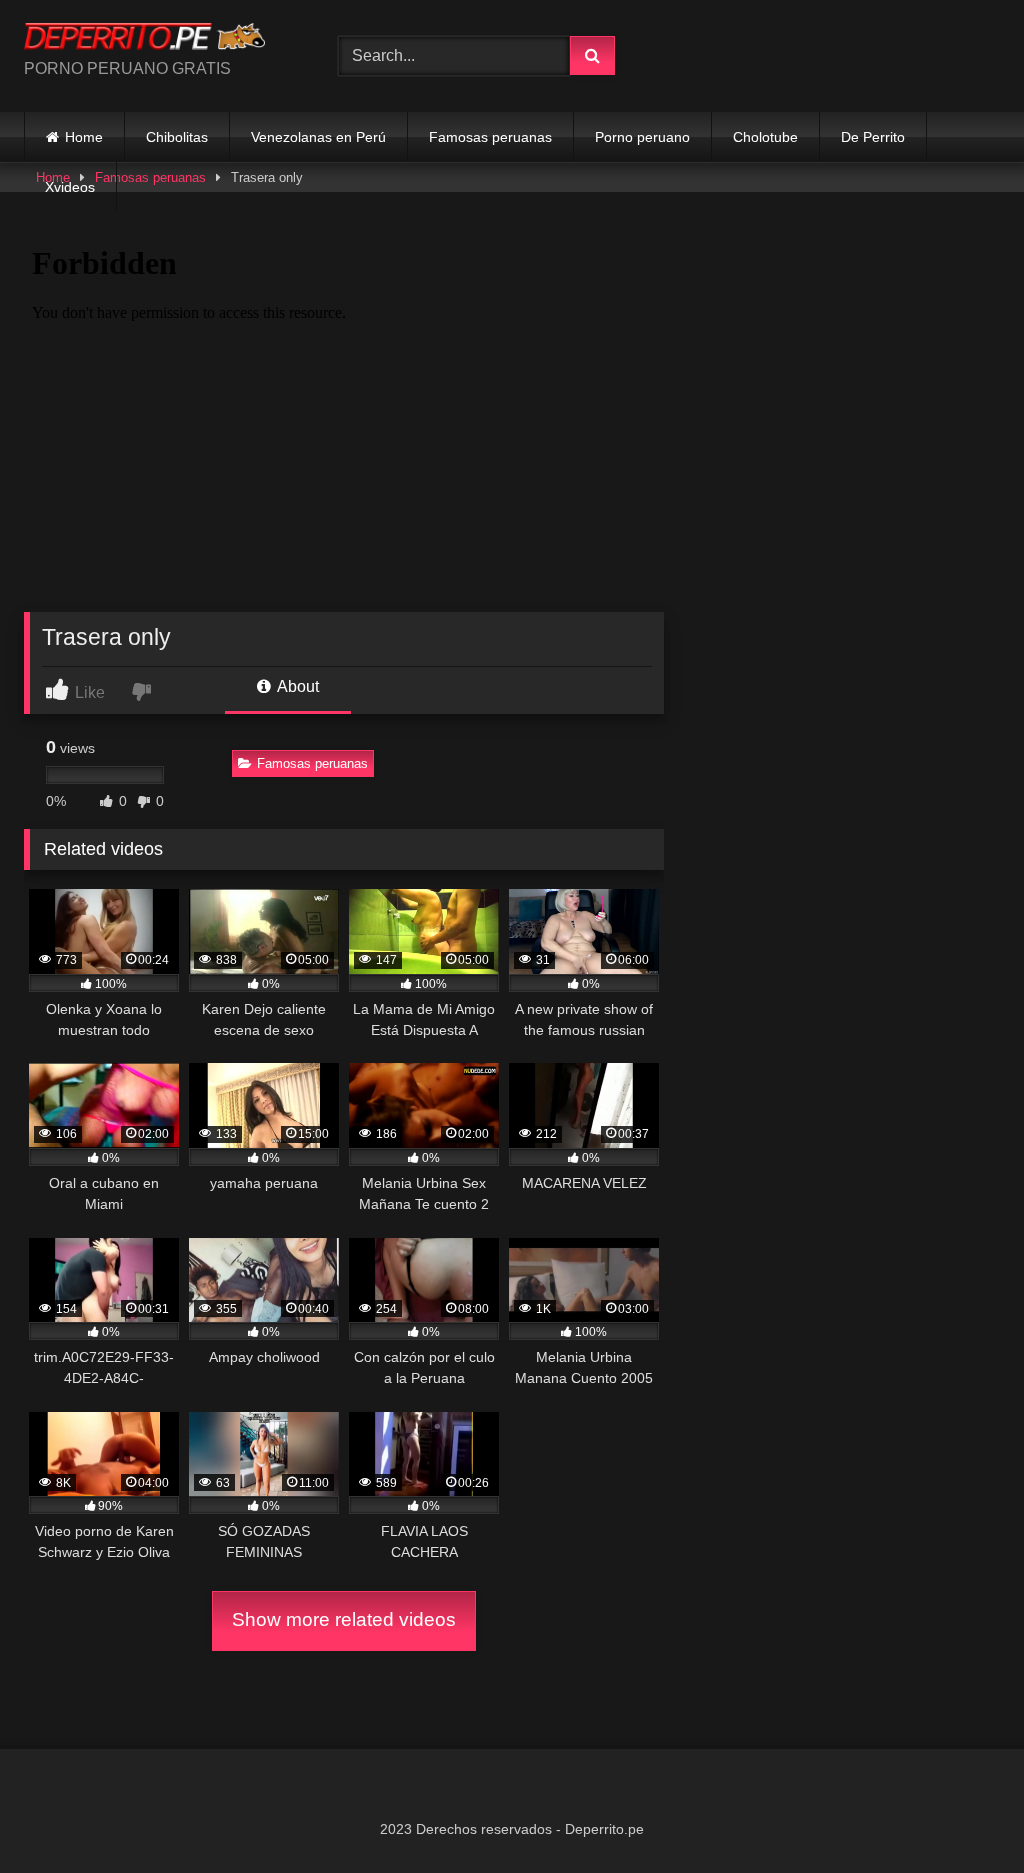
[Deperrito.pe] (158, 39)
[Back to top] (962, 1813)
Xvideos (70, 187)
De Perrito (873, 137)
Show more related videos (344, 1619)
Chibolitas (177, 137)
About (296, 686)
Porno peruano (642, 137)
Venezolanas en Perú (318, 137)
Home (84, 137)
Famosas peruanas (490, 137)
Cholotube (765, 137)
